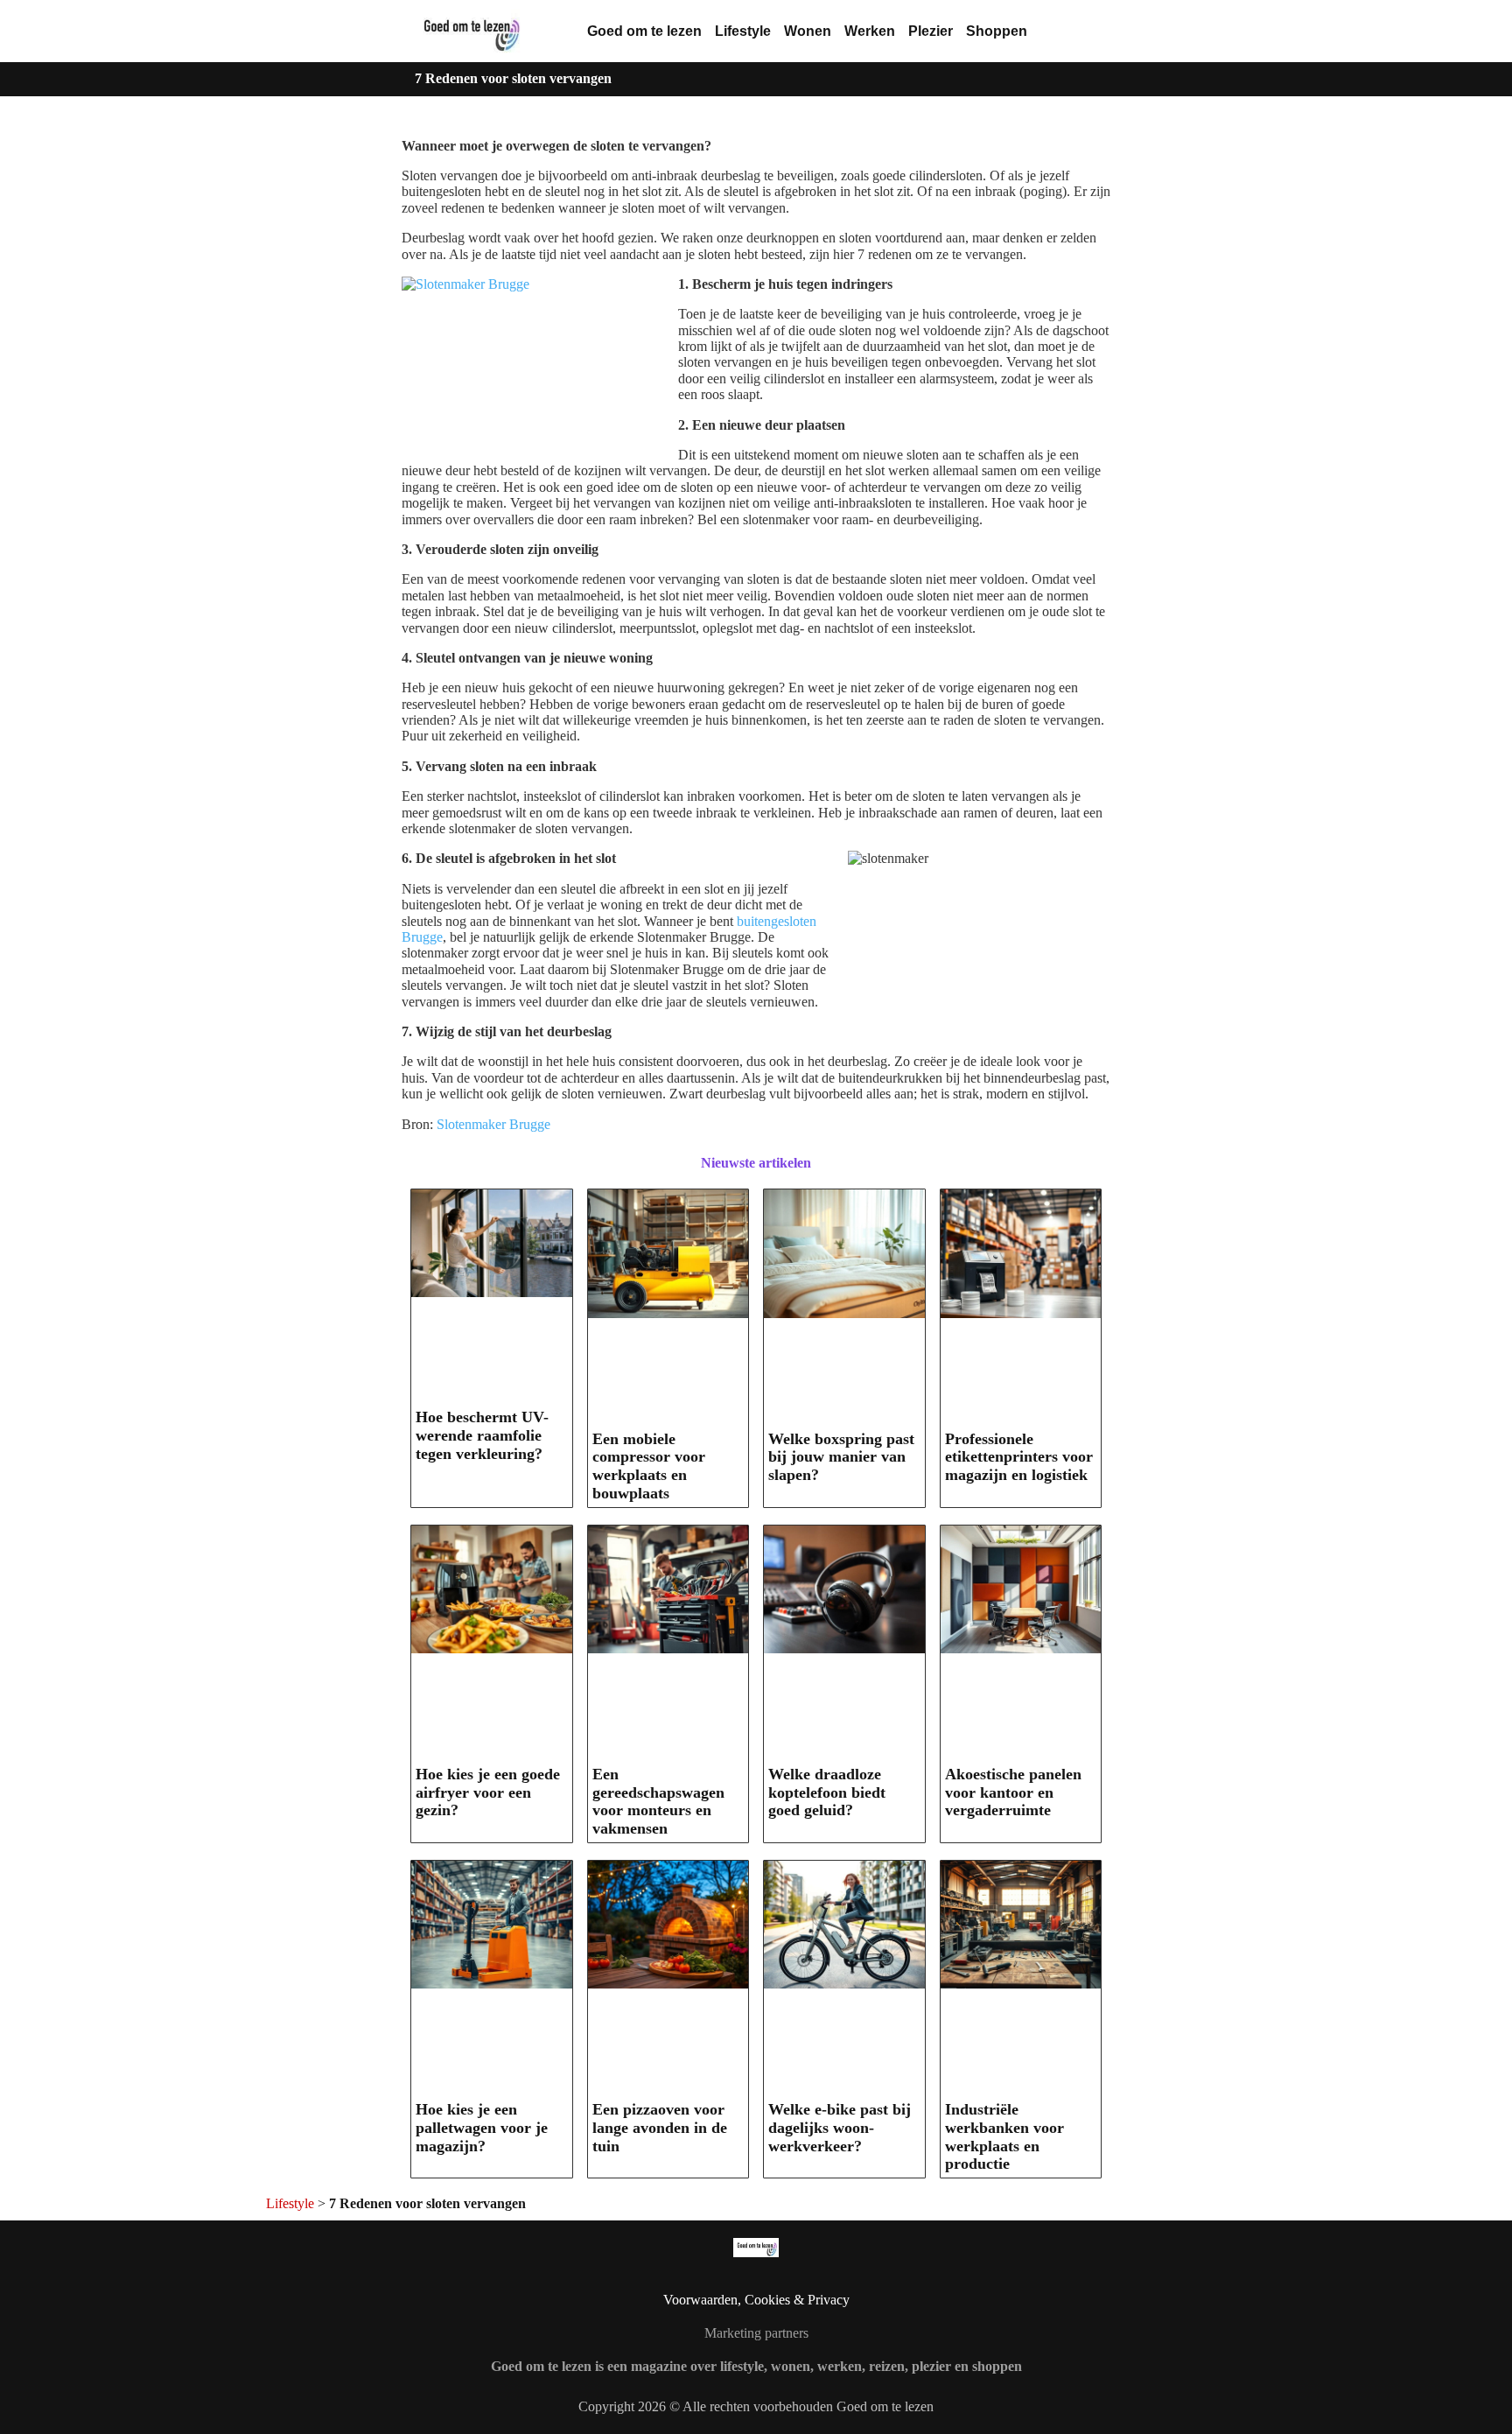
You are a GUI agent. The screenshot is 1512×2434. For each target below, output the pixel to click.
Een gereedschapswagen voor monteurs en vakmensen (658, 1801)
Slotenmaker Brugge (493, 1124)
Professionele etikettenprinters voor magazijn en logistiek (1019, 1457)
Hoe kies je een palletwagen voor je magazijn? (482, 2127)
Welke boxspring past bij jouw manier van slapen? (841, 1457)
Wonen (808, 31)
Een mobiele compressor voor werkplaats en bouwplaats (649, 1466)
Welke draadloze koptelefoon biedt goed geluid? (827, 1792)
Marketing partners (756, 2333)
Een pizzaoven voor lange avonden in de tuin (660, 2127)
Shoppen (997, 31)
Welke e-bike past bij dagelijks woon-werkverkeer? (840, 2127)
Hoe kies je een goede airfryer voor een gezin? (488, 1792)
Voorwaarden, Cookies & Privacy (756, 2300)
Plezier (931, 31)
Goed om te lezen (644, 31)
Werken (870, 31)
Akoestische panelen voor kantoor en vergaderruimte (1013, 1792)
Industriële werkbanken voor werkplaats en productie (1004, 2136)
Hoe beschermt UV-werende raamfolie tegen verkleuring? (482, 1435)
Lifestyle (743, 31)
